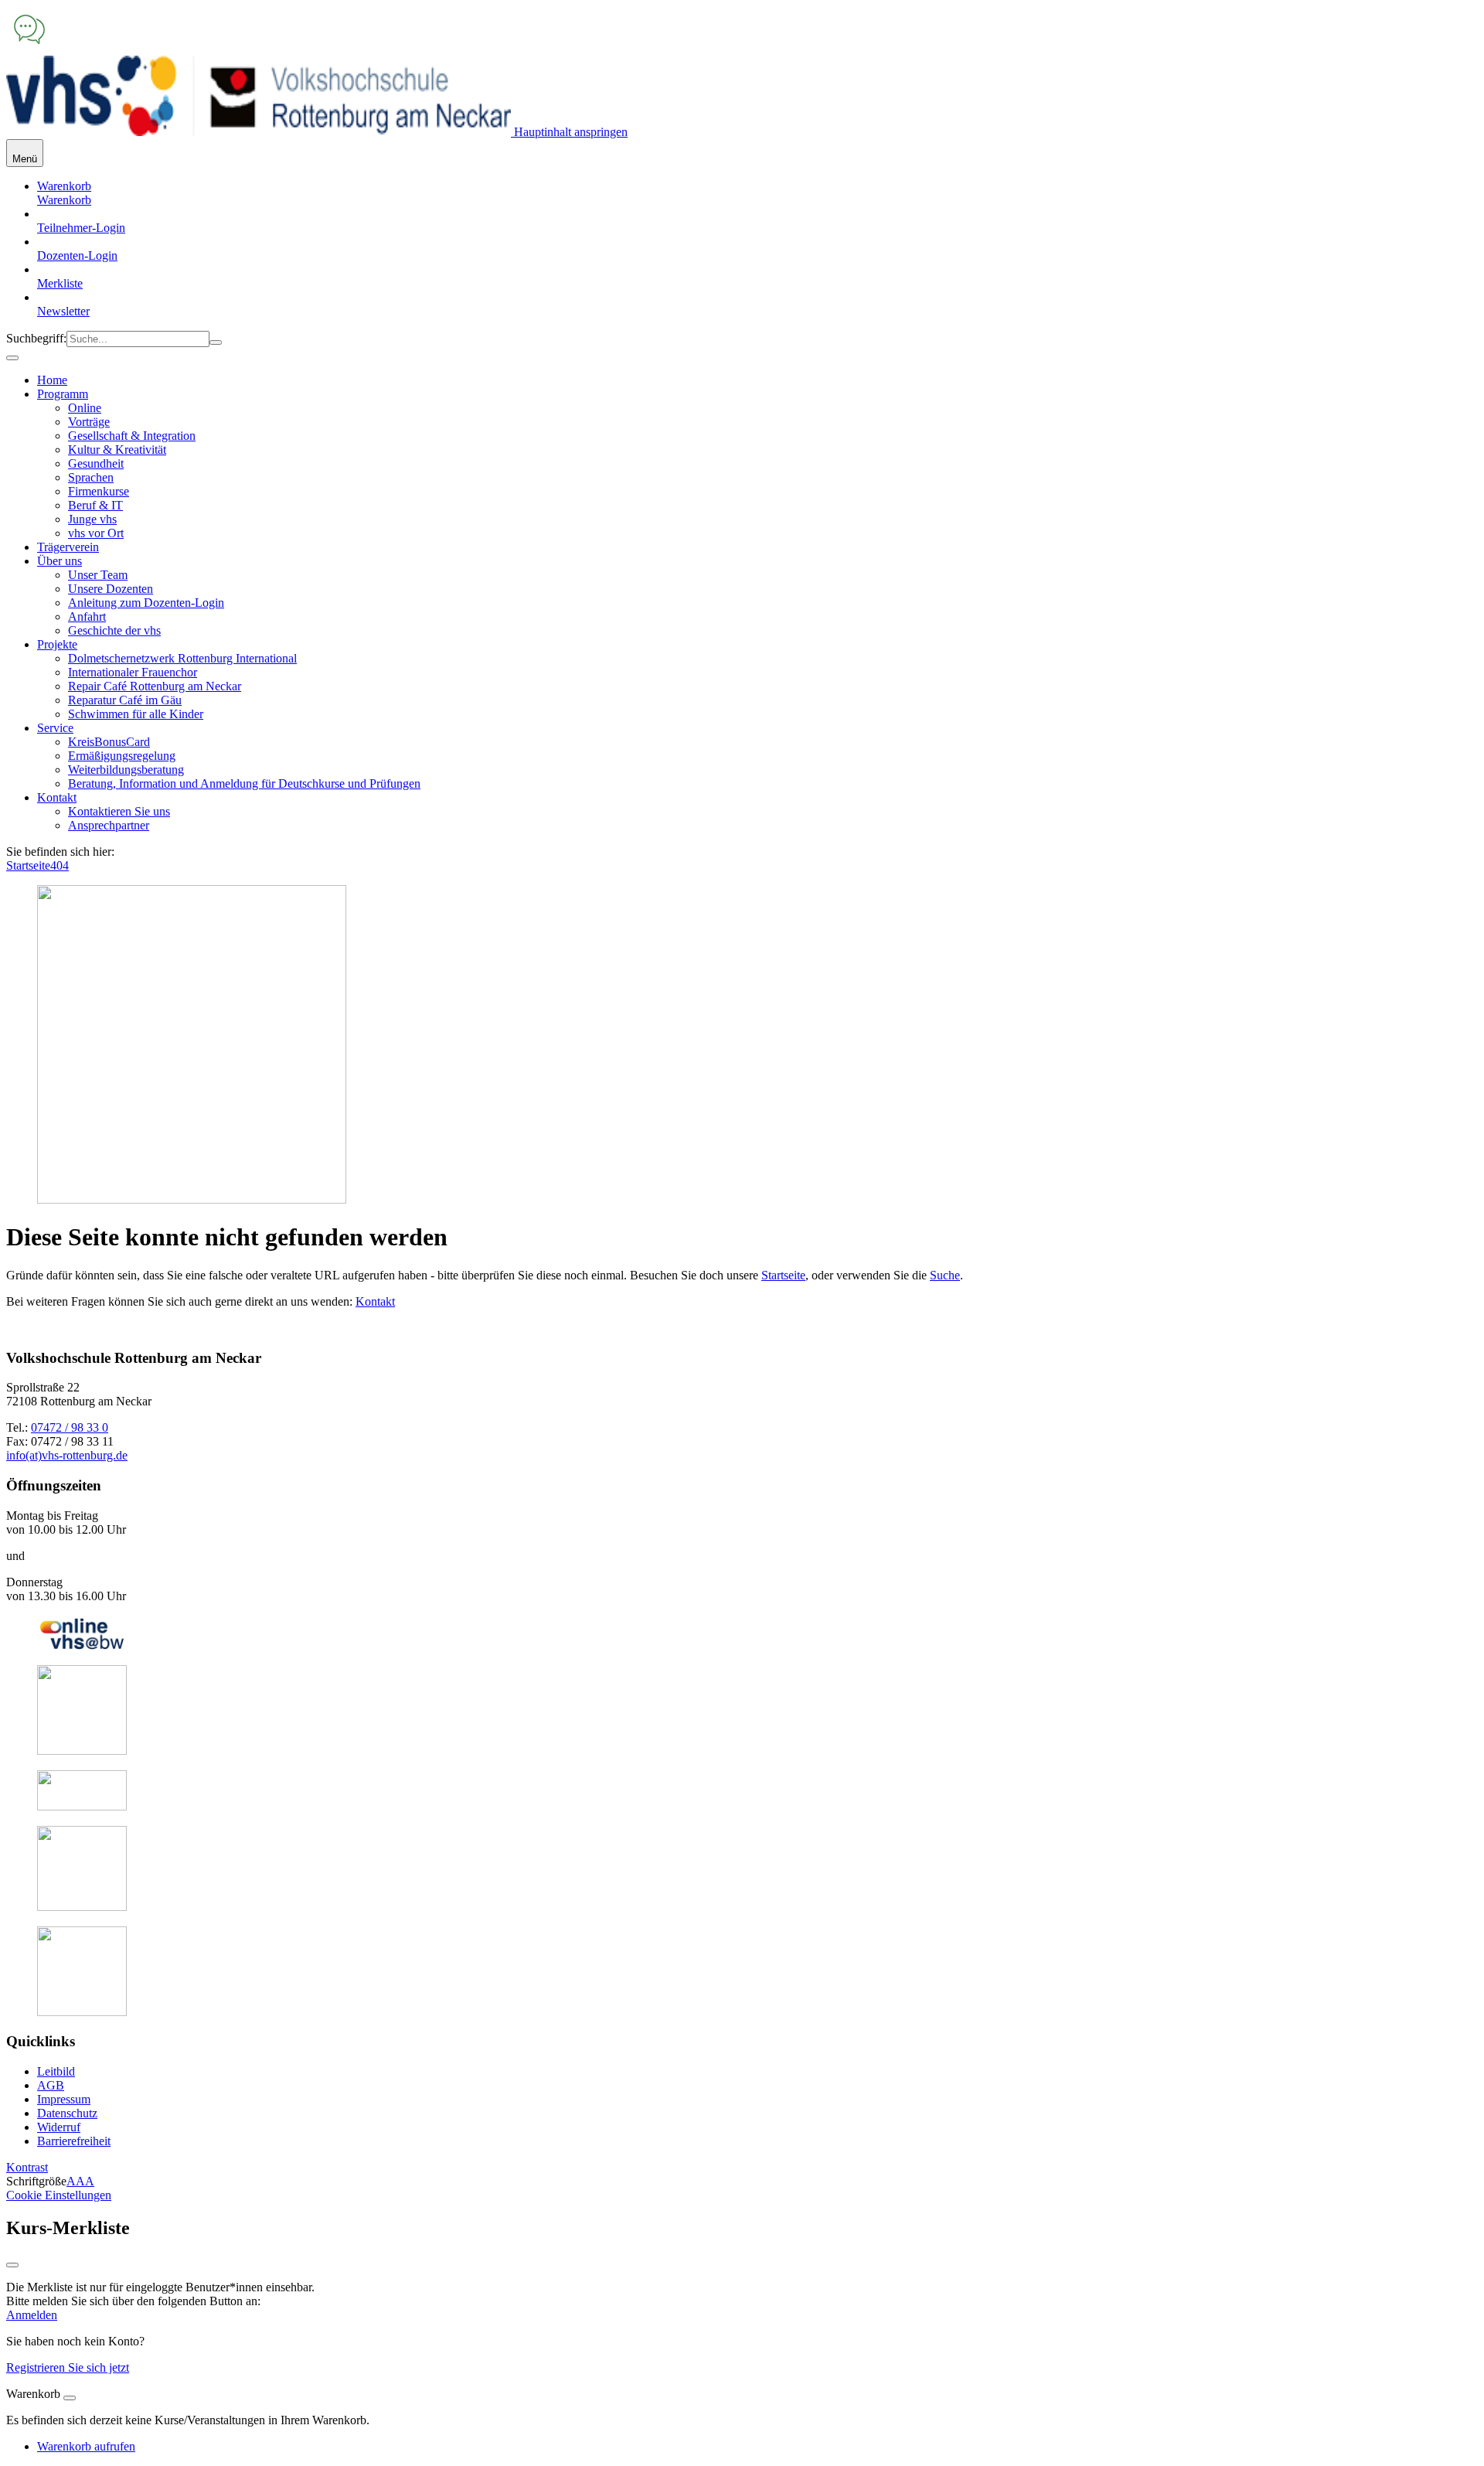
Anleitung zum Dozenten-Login (146, 603)
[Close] (70, 2398)
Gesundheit (96, 463)
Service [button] (55, 728)
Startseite (28, 865)
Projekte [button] (57, 644)
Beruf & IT (95, 505)
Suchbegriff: (36, 338)
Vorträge (89, 422)
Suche (945, 1275)
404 (60, 865)
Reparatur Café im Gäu (125, 700)
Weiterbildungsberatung (126, 770)
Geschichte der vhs (114, 630)
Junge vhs (92, 519)
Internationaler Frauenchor (133, 672)
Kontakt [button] (57, 797)
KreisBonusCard (109, 742)
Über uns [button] (60, 561)
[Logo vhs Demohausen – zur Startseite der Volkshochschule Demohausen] (259, 132)
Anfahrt (87, 616)
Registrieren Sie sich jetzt (68, 2367)
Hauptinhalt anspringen (569, 132)
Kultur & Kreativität (117, 450)
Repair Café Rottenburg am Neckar (155, 686)
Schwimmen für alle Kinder (136, 714)
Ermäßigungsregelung (122, 756)
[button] (64, 200)
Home (52, 380)
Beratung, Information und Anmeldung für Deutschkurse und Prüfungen (244, 783)
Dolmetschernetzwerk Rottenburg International (182, 658)
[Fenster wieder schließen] (12, 2265)
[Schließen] (12, 358)
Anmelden (32, 2315)
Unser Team (98, 575)
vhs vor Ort (96, 533)
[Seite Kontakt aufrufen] (29, 48)
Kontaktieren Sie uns (119, 811)
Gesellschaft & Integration (132, 436)
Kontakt (375, 1301)
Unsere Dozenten (111, 589)
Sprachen (91, 477)
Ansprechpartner (109, 825)
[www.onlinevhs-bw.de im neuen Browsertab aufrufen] (82, 1645)
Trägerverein (68, 547)
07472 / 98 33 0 (70, 1427)
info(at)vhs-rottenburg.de (67, 1455)
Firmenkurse (99, 491)
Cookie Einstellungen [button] (59, 2195)
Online (85, 408)
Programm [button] (63, 394)
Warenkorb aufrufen (86, 2446)
